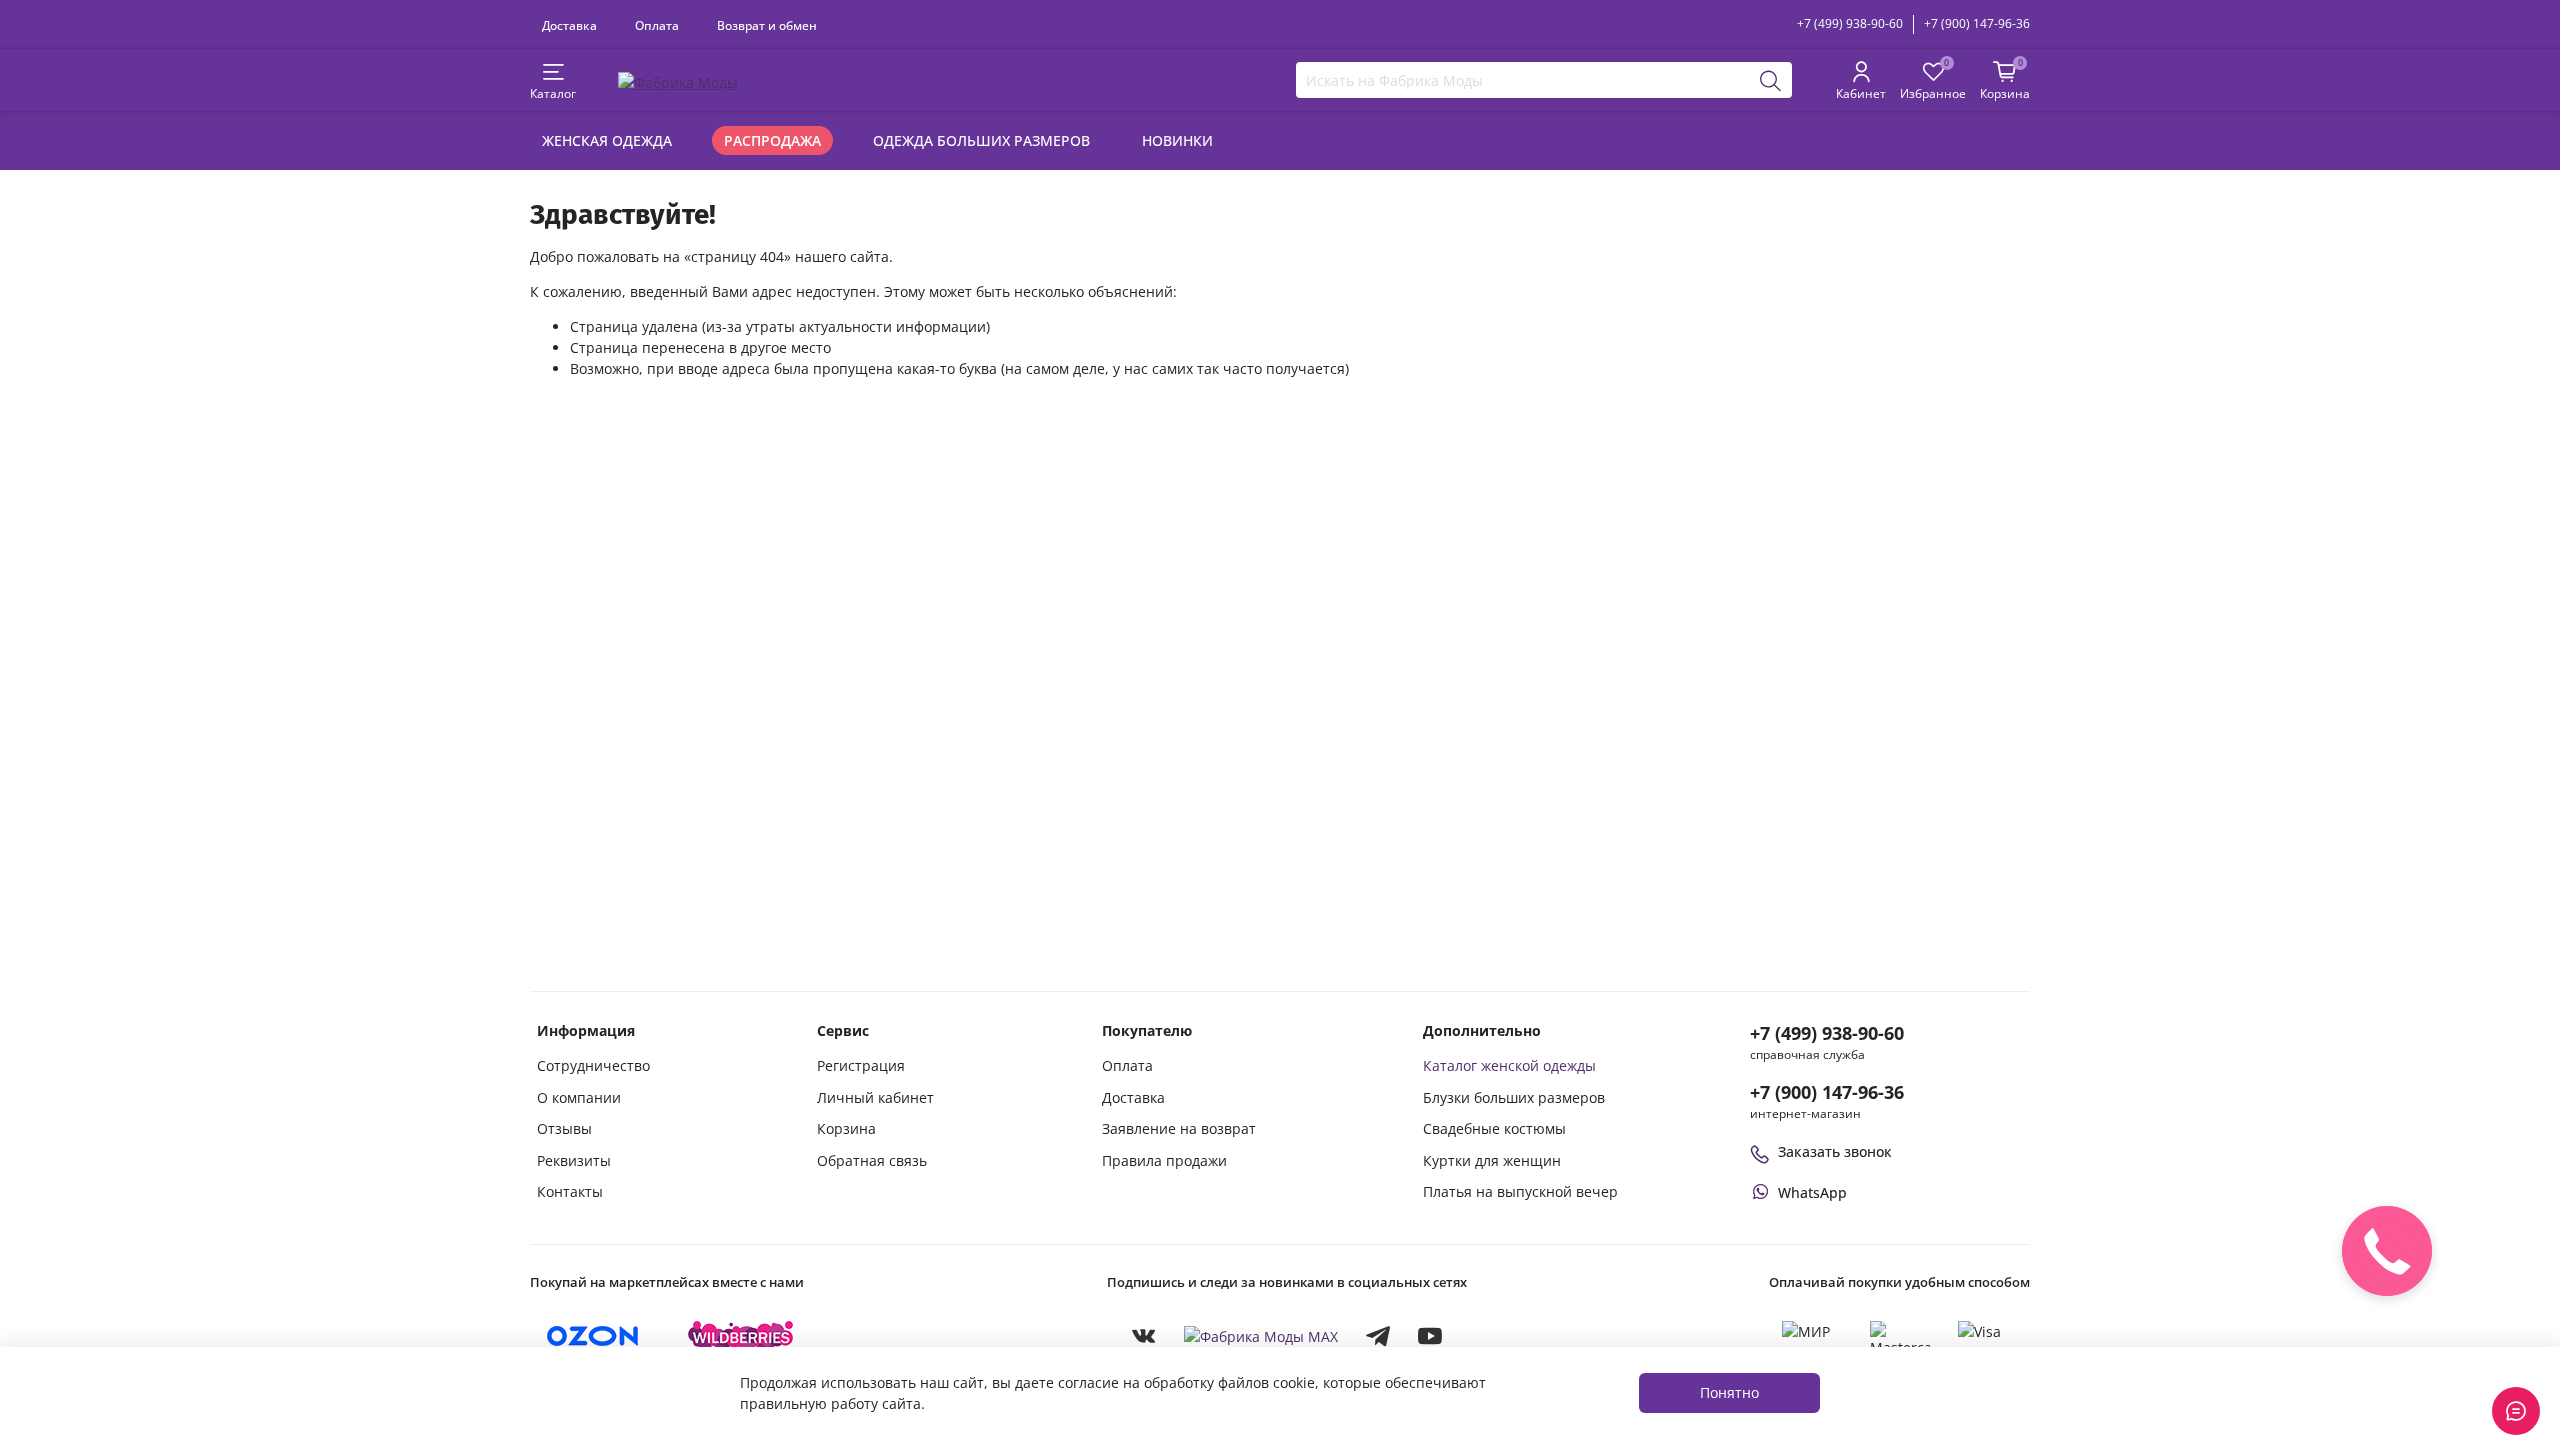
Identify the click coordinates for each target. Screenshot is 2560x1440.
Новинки (1177, 140)
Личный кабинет (875, 1097)
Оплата (657, 25)
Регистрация (861, 1065)
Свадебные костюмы (1494, 1128)
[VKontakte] (1144, 1336)
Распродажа (772, 140)
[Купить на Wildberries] (741, 1336)
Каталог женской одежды (1509, 1065)
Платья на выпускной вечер (1520, 1191)
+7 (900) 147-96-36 (1977, 23)
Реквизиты (574, 1160)
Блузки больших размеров (1514, 1097)
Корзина (846, 1128)
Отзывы (564, 1128)
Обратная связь (872, 1160)
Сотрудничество (593, 1065)
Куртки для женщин (1492, 1160)
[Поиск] (1771, 80)
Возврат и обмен (767, 25)
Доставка (569, 25)
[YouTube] (1430, 1336)
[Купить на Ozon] (593, 1336)
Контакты (570, 1191)
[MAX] (1261, 1335)
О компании (579, 1097)
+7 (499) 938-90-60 (1850, 23)
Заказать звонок (1835, 1151)
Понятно (1729, 1392)
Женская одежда (607, 140)
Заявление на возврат (1179, 1128)
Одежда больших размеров (981, 140)
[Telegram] (1378, 1336)
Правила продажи (1164, 1160)
